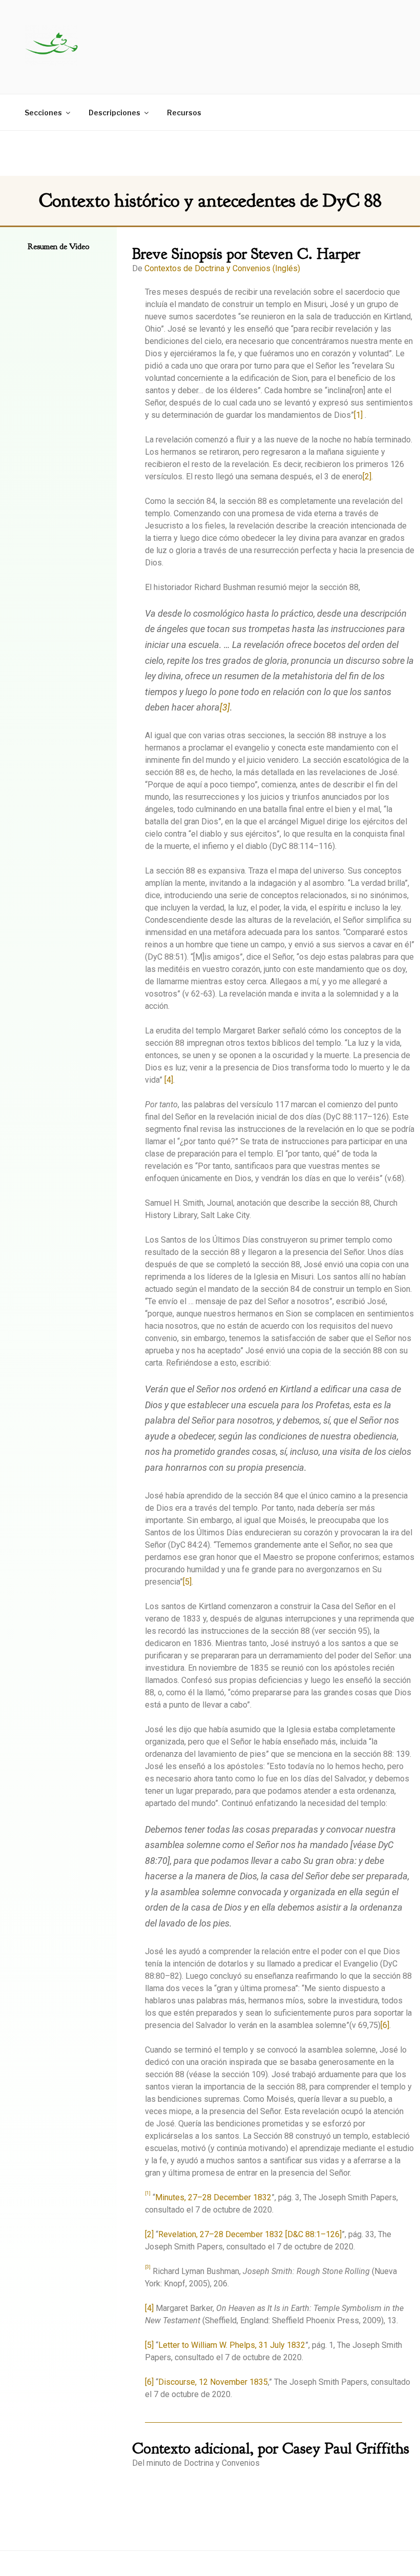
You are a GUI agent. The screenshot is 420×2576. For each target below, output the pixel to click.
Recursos (184, 113)
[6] (385, 2025)
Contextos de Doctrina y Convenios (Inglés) (222, 268)
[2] (367, 476)
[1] (358, 415)
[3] (225, 707)
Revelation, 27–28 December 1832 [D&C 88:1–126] (250, 2234)
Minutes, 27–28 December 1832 (213, 2197)
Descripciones (114, 113)
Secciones (43, 113)
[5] (187, 1582)
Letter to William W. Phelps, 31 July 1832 (232, 2345)
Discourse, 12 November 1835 (213, 2382)
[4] (168, 1080)
